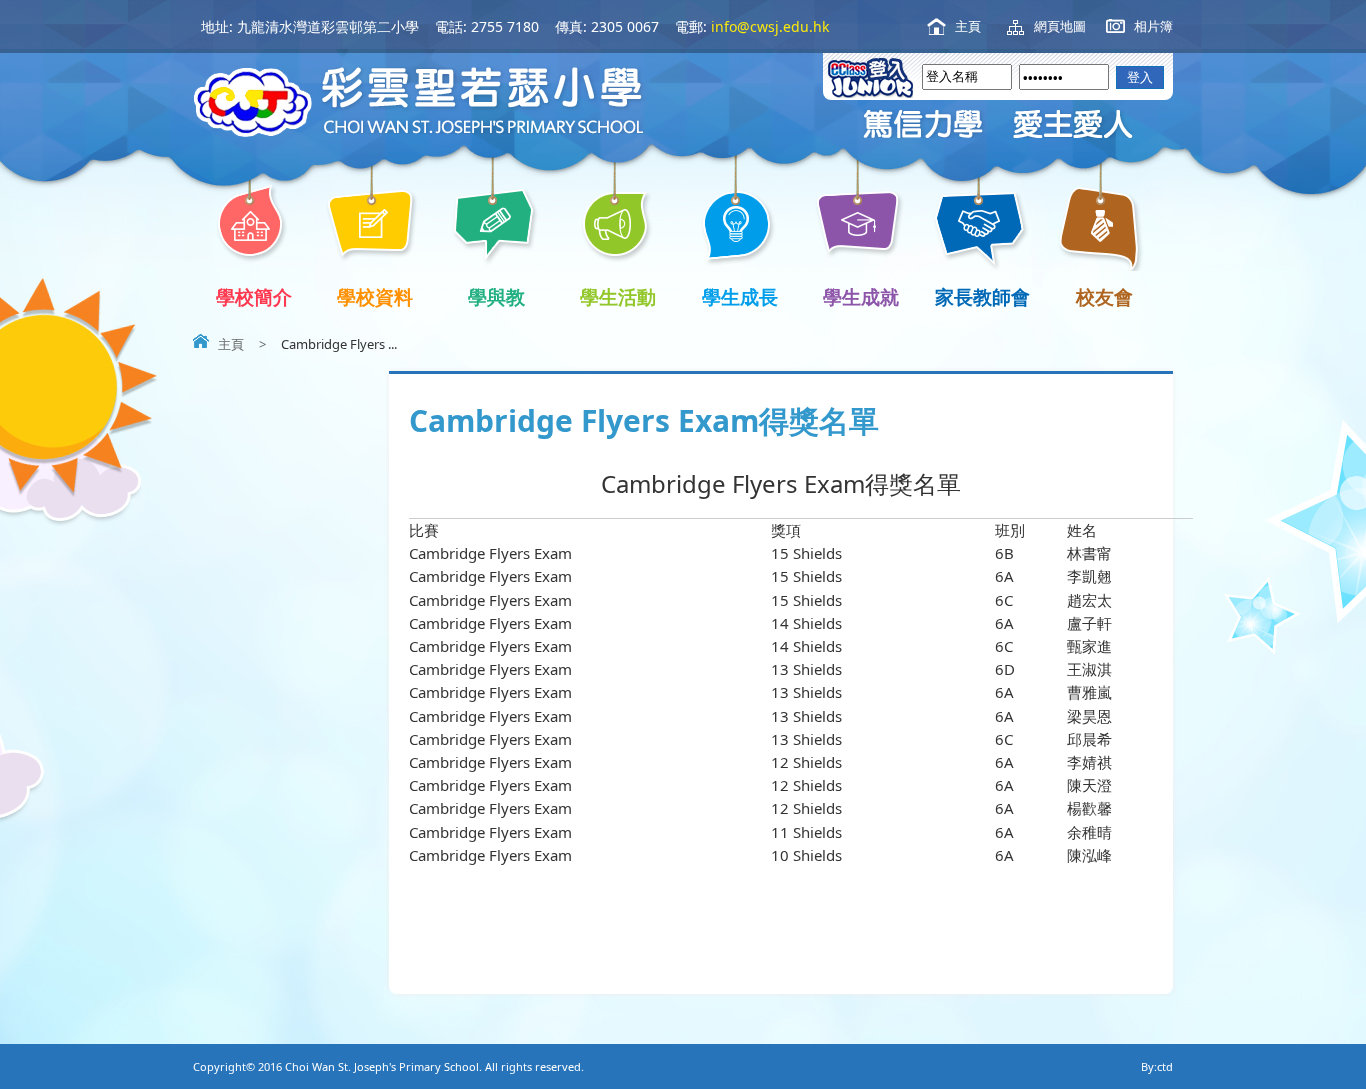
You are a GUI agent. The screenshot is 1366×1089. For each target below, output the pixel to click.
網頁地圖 (1060, 26)
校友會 (1104, 296)
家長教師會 (982, 296)
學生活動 (618, 296)
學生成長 (740, 296)
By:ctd (1157, 1066)
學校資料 (375, 296)
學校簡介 (254, 296)
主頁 (968, 26)
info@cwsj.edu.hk (770, 26)
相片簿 (1153, 26)
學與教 (496, 296)
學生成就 (861, 296)
